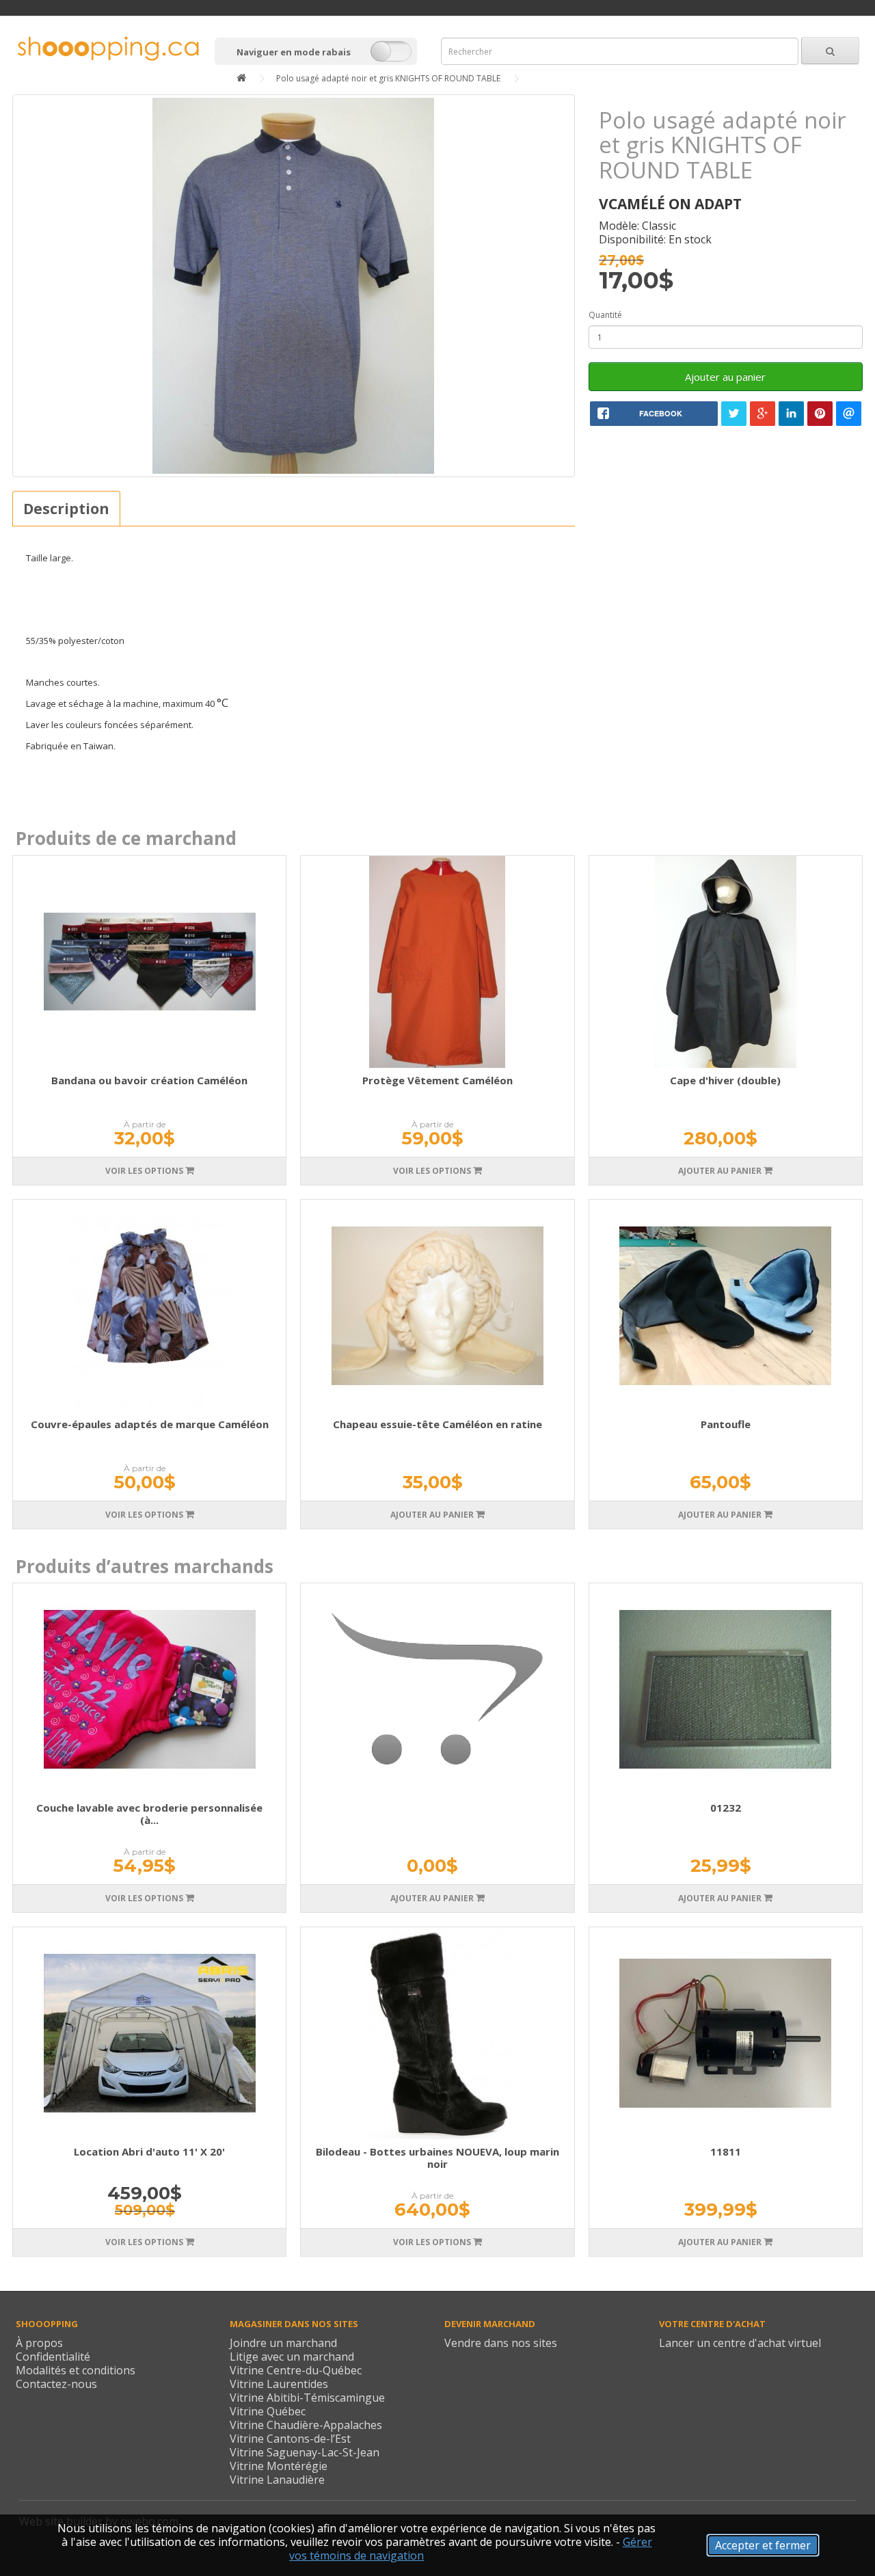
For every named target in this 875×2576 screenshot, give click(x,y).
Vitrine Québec (268, 2411)
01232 (726, 1808)
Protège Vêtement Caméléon (437, 1080)
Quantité (605, 315)
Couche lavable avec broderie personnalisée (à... (149, 1814)
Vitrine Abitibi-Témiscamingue (307, 2398)
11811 (726, 2151)
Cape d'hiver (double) (725, 1080)
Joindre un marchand (283, 2343)
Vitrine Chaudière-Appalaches (306, 2425)
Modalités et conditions (76, 2370)
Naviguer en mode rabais (294, 52)
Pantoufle (726, 1424)
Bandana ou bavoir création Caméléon (149, 1080)
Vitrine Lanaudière (277, 2480)
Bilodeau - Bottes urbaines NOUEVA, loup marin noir (437, 2158)
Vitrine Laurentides (279, 2384)
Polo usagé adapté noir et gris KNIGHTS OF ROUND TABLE (388, 78)
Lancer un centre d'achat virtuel (740, 2343)
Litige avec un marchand (292, 2357)
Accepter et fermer (763, 2545)
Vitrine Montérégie (279, 2466)
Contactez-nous (56, 2384)
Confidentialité (53, 2357)
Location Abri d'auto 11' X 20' (149, 2151)
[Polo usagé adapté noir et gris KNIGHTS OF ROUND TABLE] (294, 286)
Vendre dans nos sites (501, 2343)
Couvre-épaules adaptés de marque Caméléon (150, 1424)
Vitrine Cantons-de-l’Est (290, 2439)
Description (66, 509)
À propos (39, 2343)
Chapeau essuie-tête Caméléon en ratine (437, 1424)
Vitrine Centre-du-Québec (296, 2370)
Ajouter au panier (725, 377)
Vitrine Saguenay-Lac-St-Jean (305, 2452)
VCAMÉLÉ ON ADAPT (670, 204)
